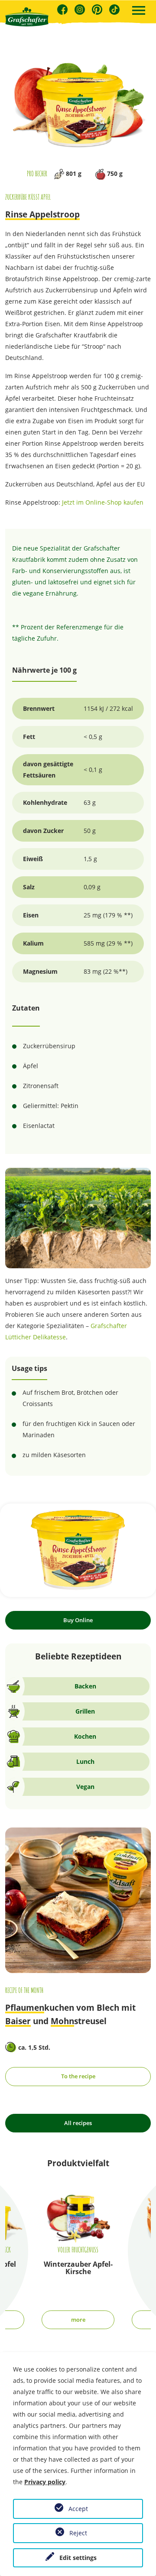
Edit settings (78, 2558)
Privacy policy (45, 2482)
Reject (78, 2533)
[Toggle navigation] (139, 11)
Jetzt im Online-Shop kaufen (103, 502)
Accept (78, 2509)
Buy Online (78, 1620)
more (78, 2320)
